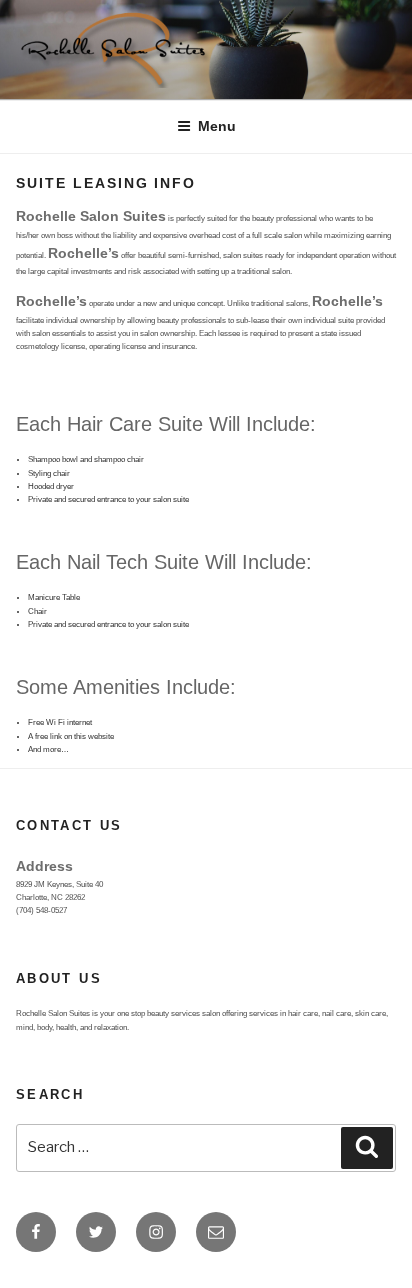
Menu (217, 126)
